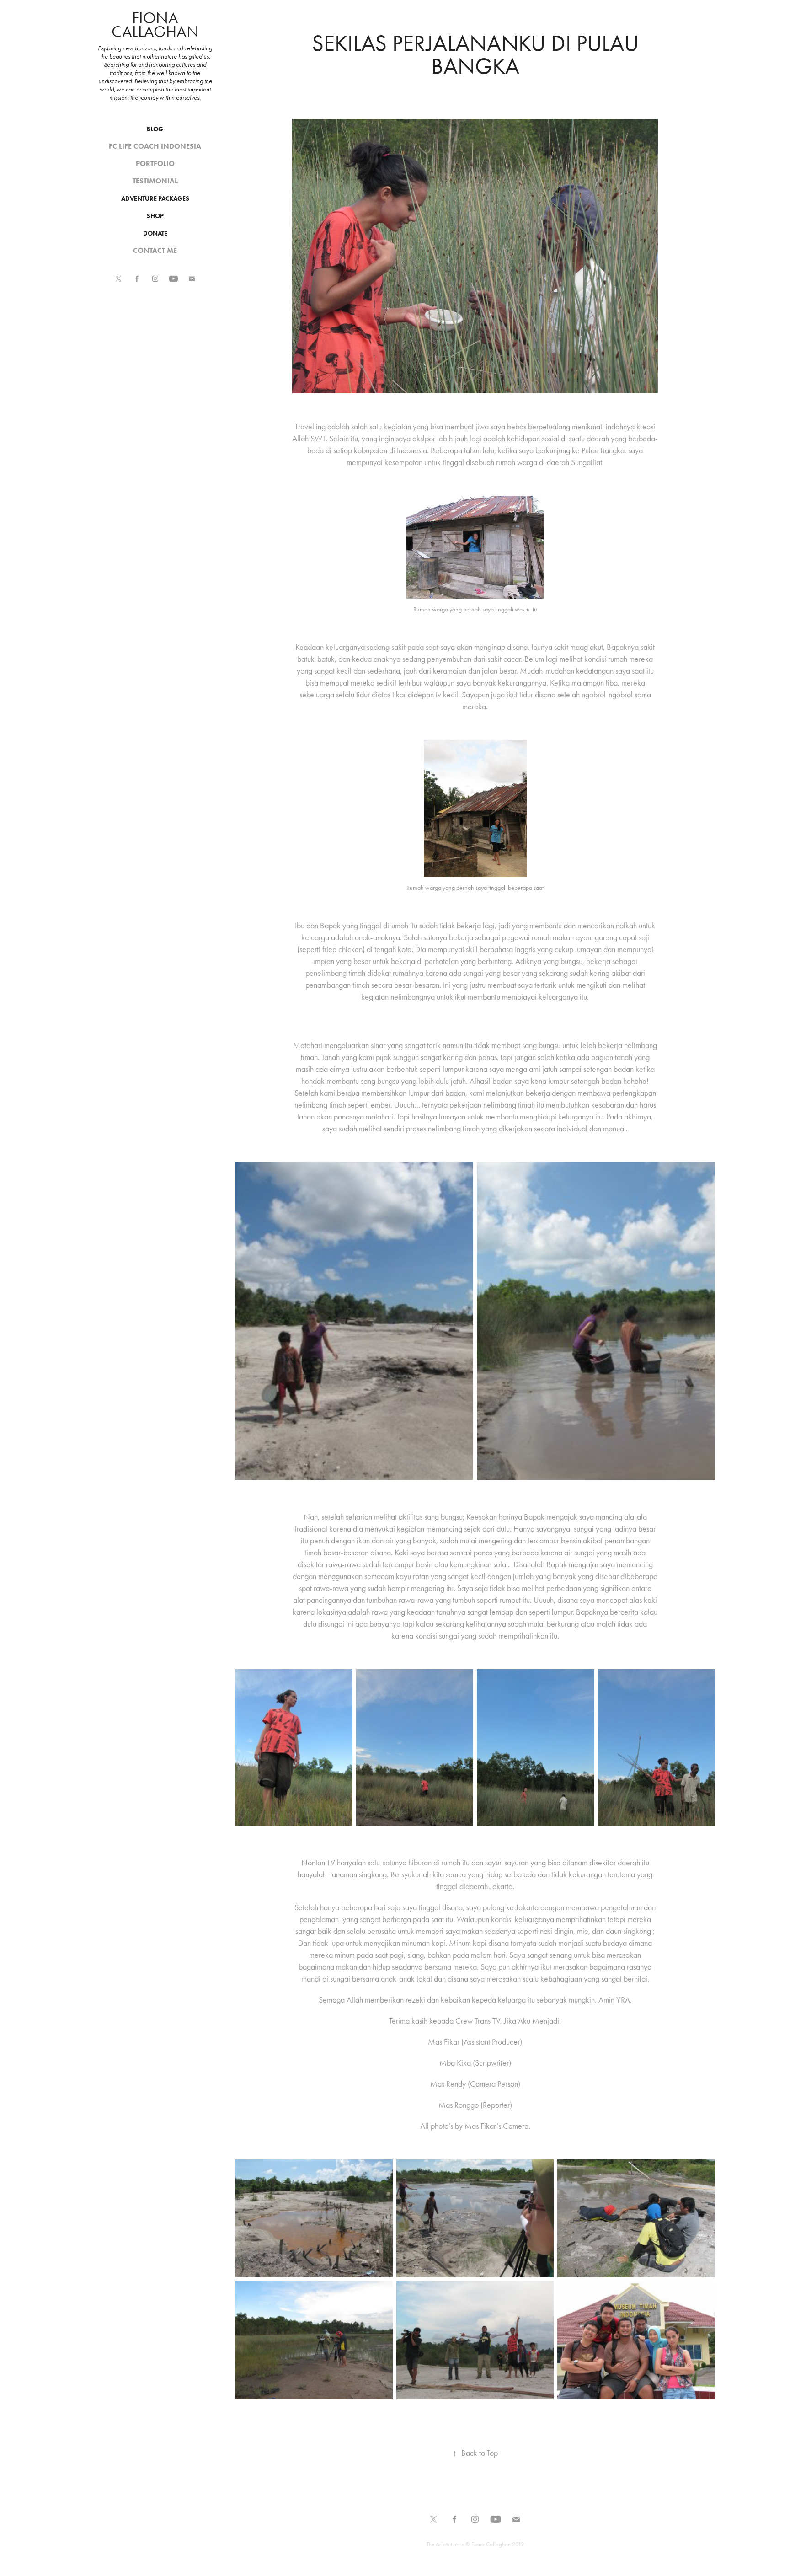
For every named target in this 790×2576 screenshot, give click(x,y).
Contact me (155, 250)
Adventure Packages (155, 199)
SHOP (155, 216)
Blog (155, 129)
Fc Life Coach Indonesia (155, 146)
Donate (155, 233)
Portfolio (155, 163)
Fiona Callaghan (155, 25)
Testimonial (155, 181)
